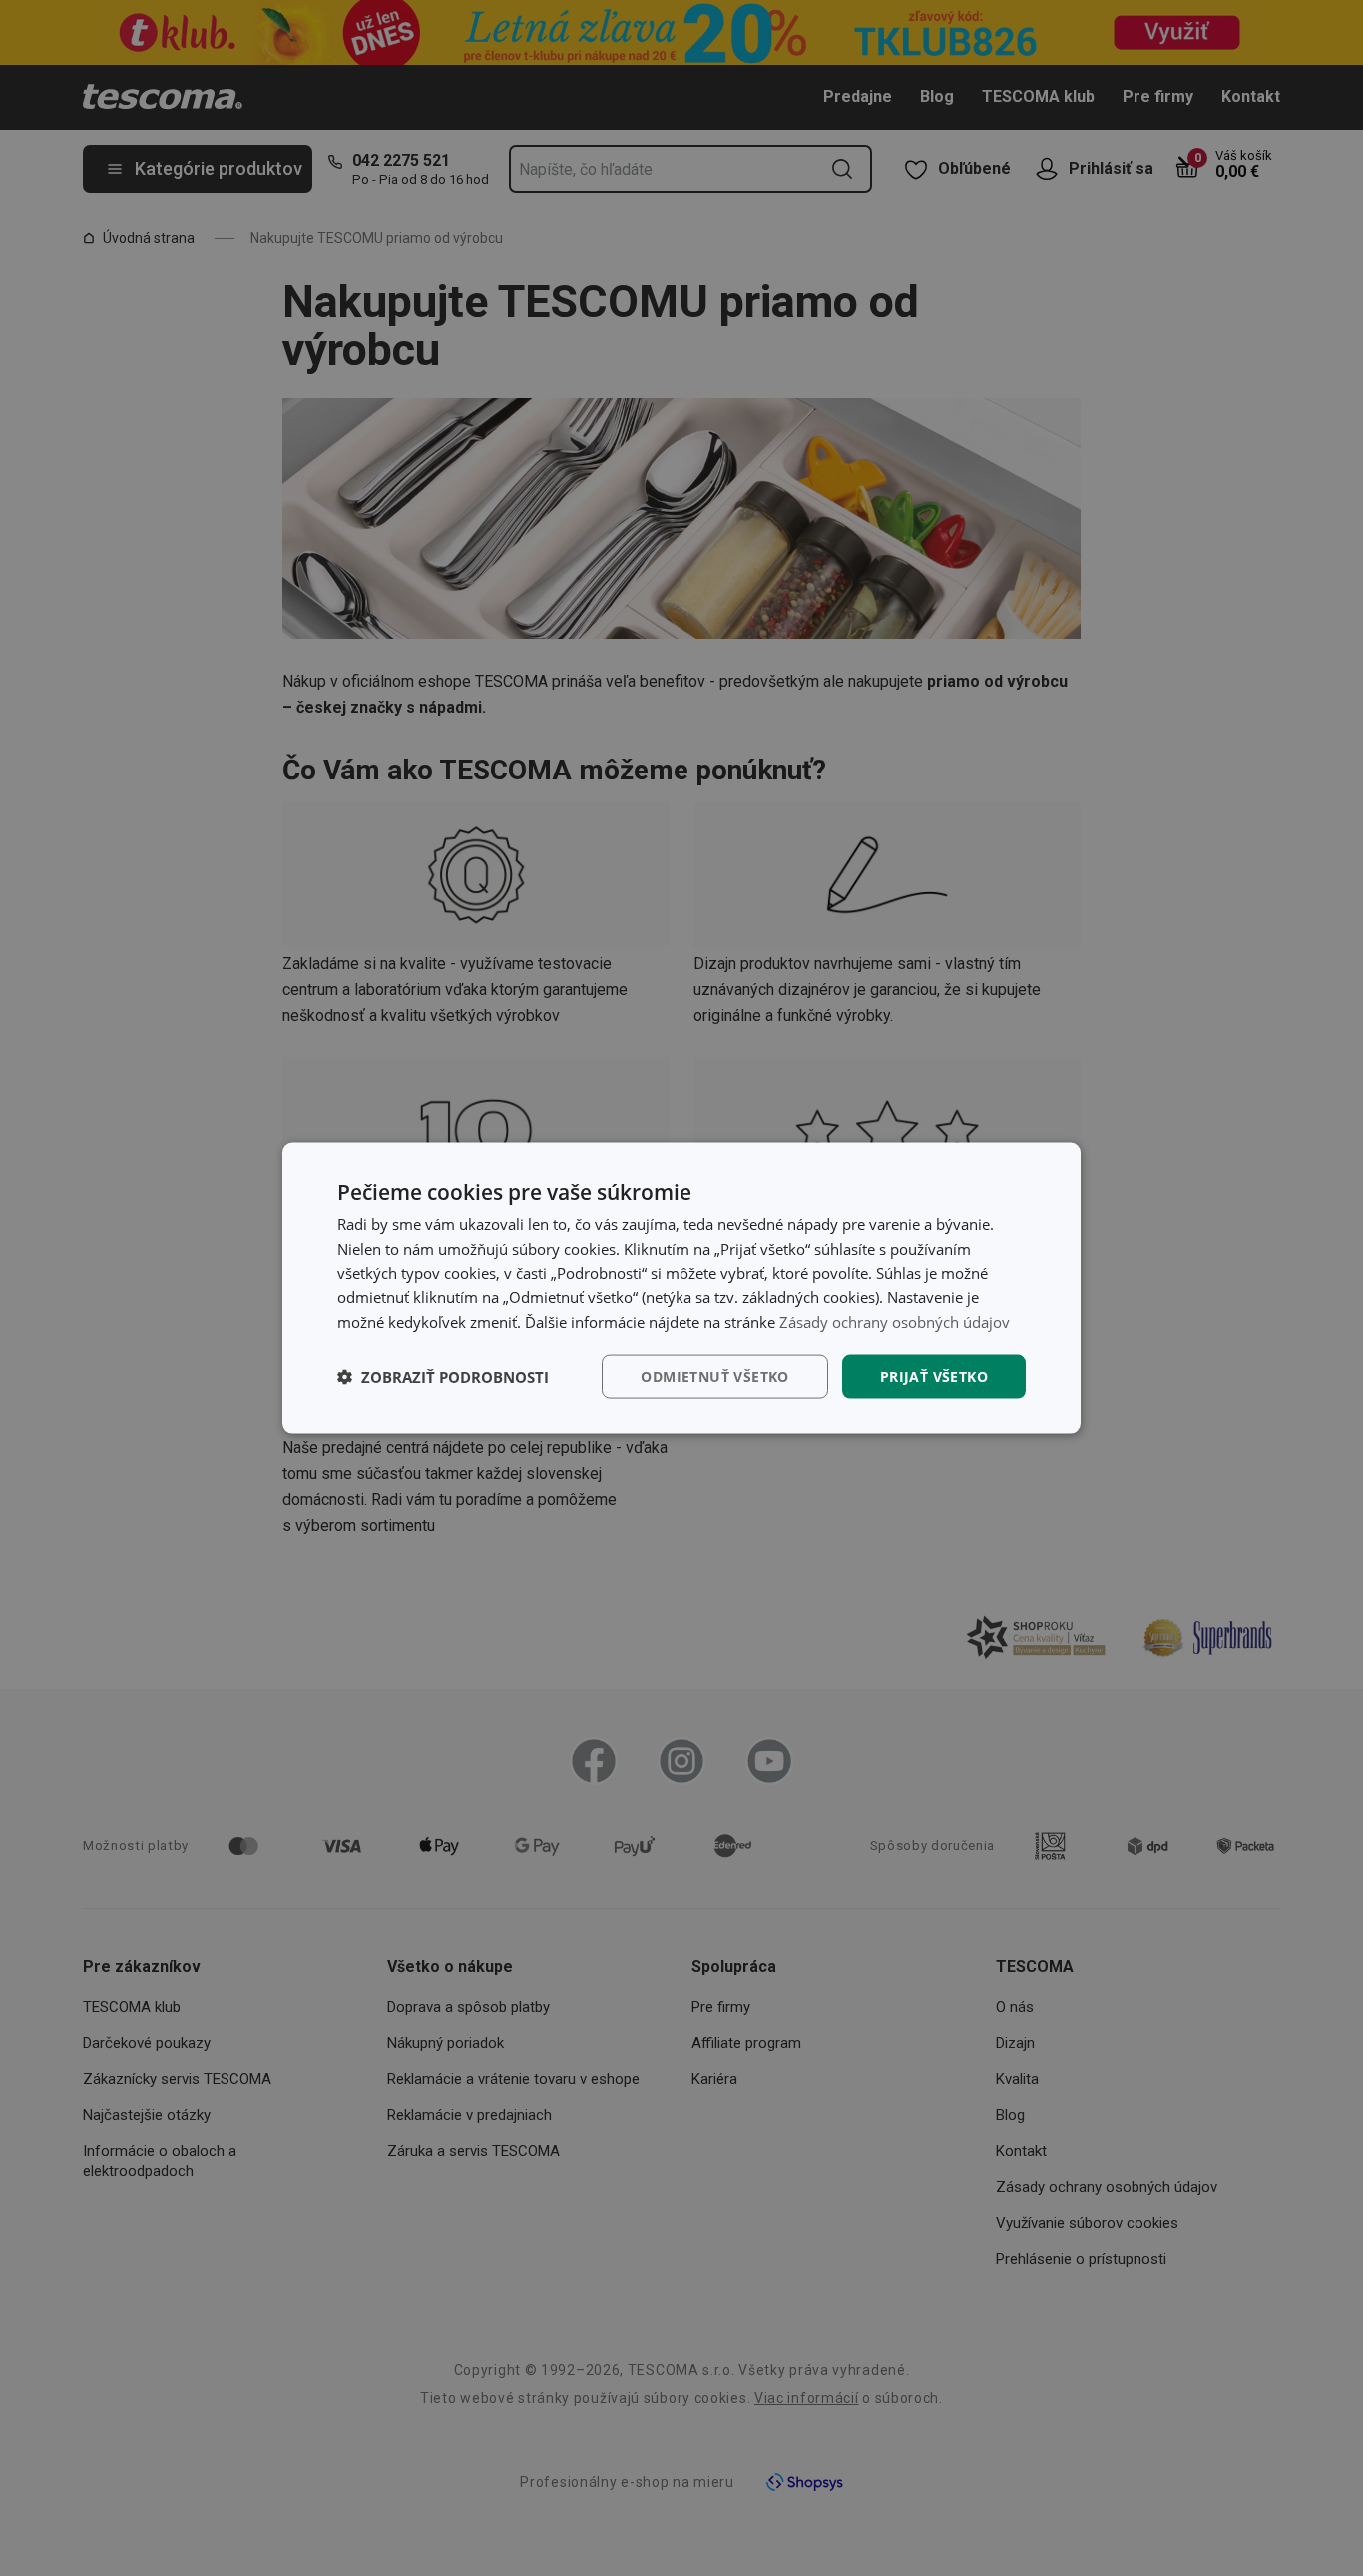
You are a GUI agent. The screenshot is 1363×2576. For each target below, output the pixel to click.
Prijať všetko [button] (934, 1376)
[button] (443, 1377)
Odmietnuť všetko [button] (714, 1376)
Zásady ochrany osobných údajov (895, 1321)
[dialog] (681, 1288)
